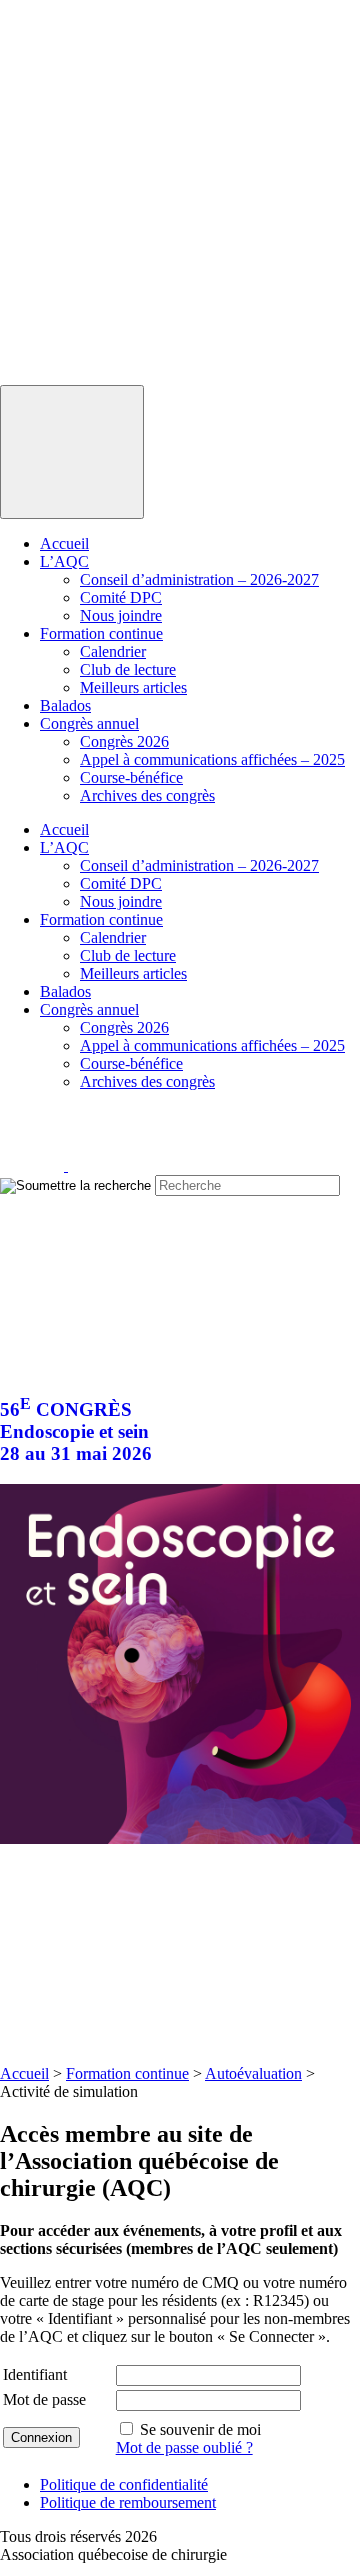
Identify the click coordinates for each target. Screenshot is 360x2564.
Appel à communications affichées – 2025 (212, 759)
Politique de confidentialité (124, 2484)
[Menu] (72, 452)
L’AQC (64, 561)
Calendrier (113, 651)
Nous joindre (121, 615)
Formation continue (101, 633)
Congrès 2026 (124, 741)
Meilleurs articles (133, 687)
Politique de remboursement (128, 2502)
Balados (65, 705)
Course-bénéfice (131, 777)
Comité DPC (121, 597)
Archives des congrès (147, 795)
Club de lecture (128, 669)
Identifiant (35, 2374)
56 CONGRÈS (76, 1431)
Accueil (64, 543)
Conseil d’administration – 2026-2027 (199, 579)
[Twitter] (100, 1165)
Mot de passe (44, 2399)
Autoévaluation (253, 2073)
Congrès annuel (89, 723)
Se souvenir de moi (200, 2429)
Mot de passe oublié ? (184, 2447)
